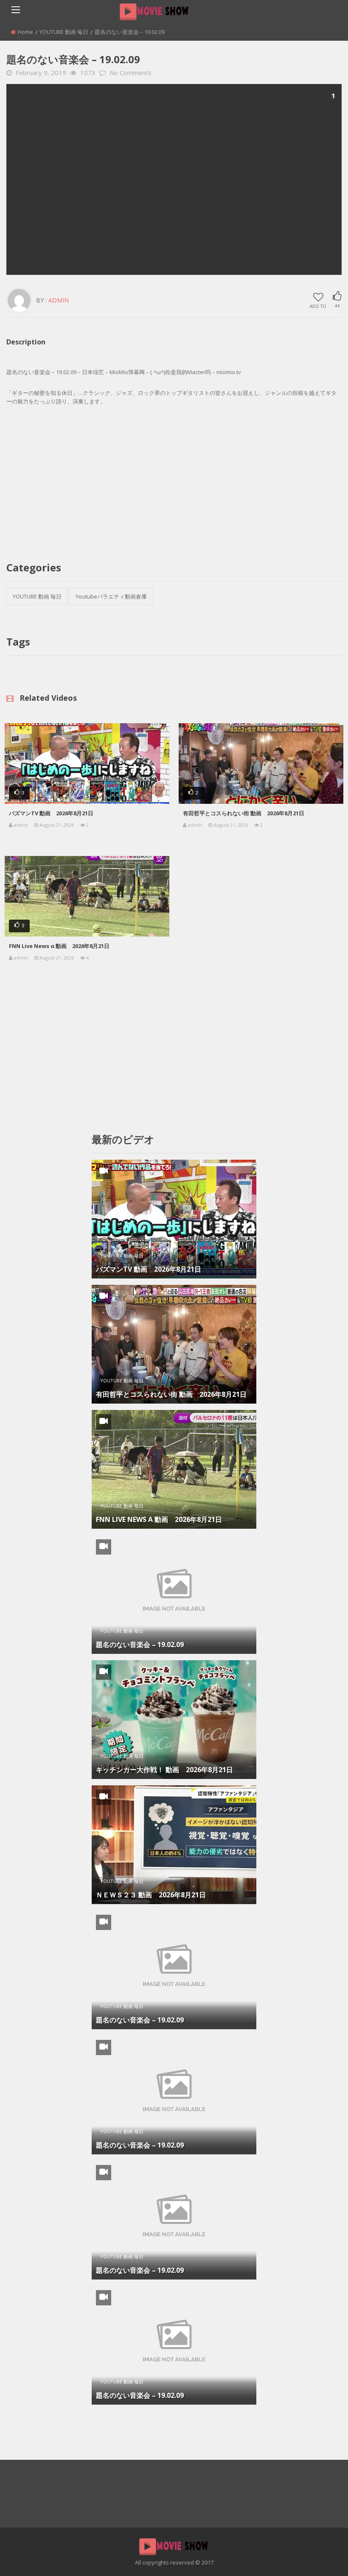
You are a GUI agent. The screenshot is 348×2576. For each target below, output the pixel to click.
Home (25, 32)
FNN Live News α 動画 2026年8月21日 (59, 946)
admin (59, 300)
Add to (318, 306)
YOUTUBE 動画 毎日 (64, 32)
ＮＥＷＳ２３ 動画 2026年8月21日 (151, 1895)
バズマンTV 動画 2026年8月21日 (51, 813)
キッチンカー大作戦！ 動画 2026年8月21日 (164, 1770)
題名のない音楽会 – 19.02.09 (140, 1645)
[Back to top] (320, 2557)
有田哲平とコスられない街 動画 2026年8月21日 (244, 813)
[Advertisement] (174, 179)
